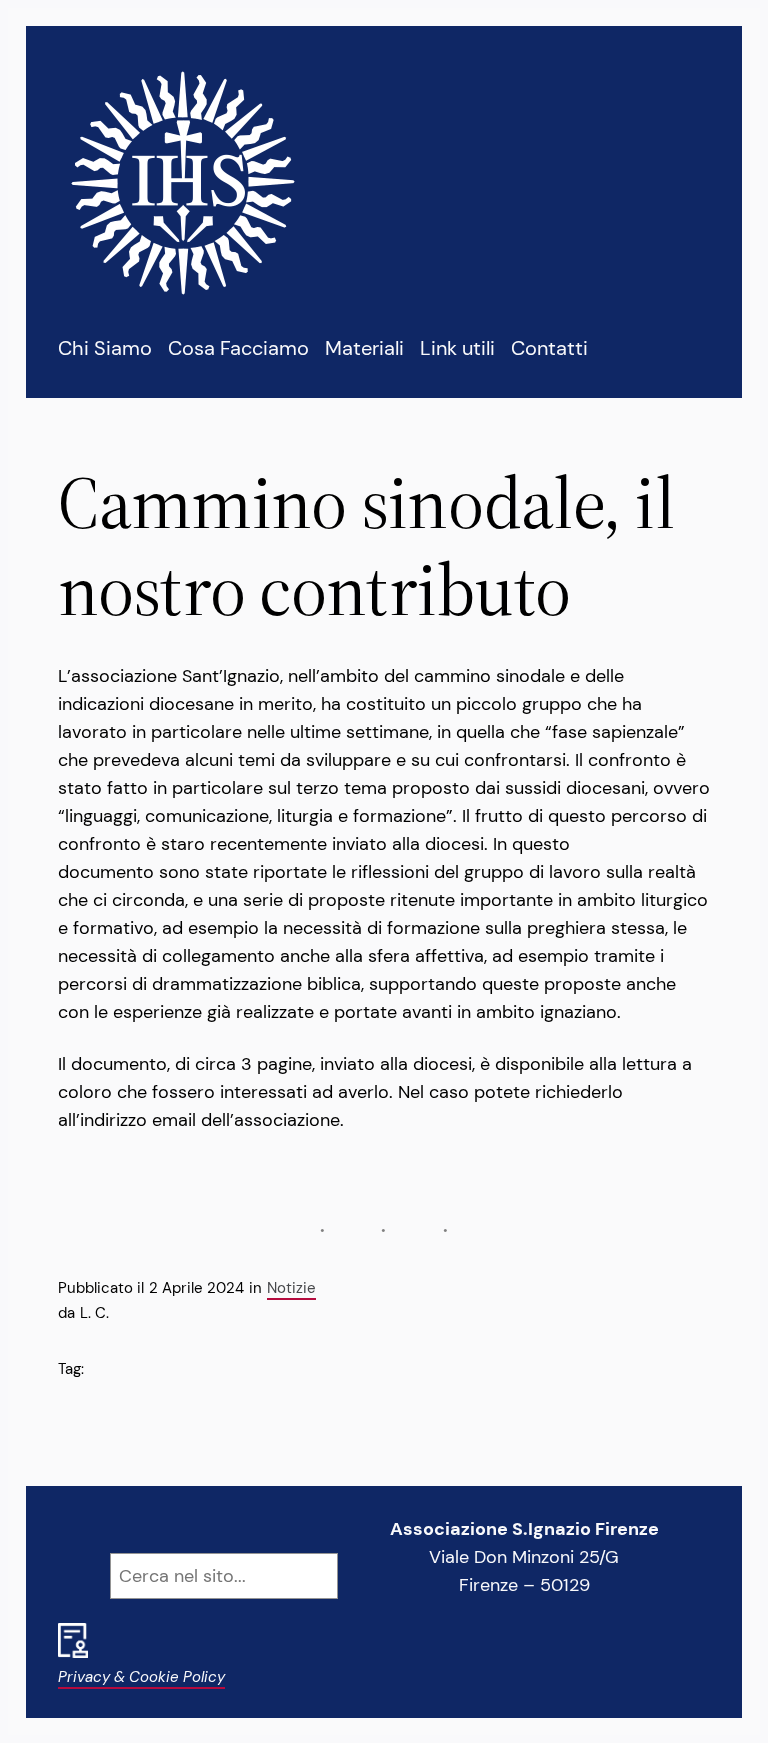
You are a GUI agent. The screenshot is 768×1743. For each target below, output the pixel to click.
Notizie (291, 1288)
